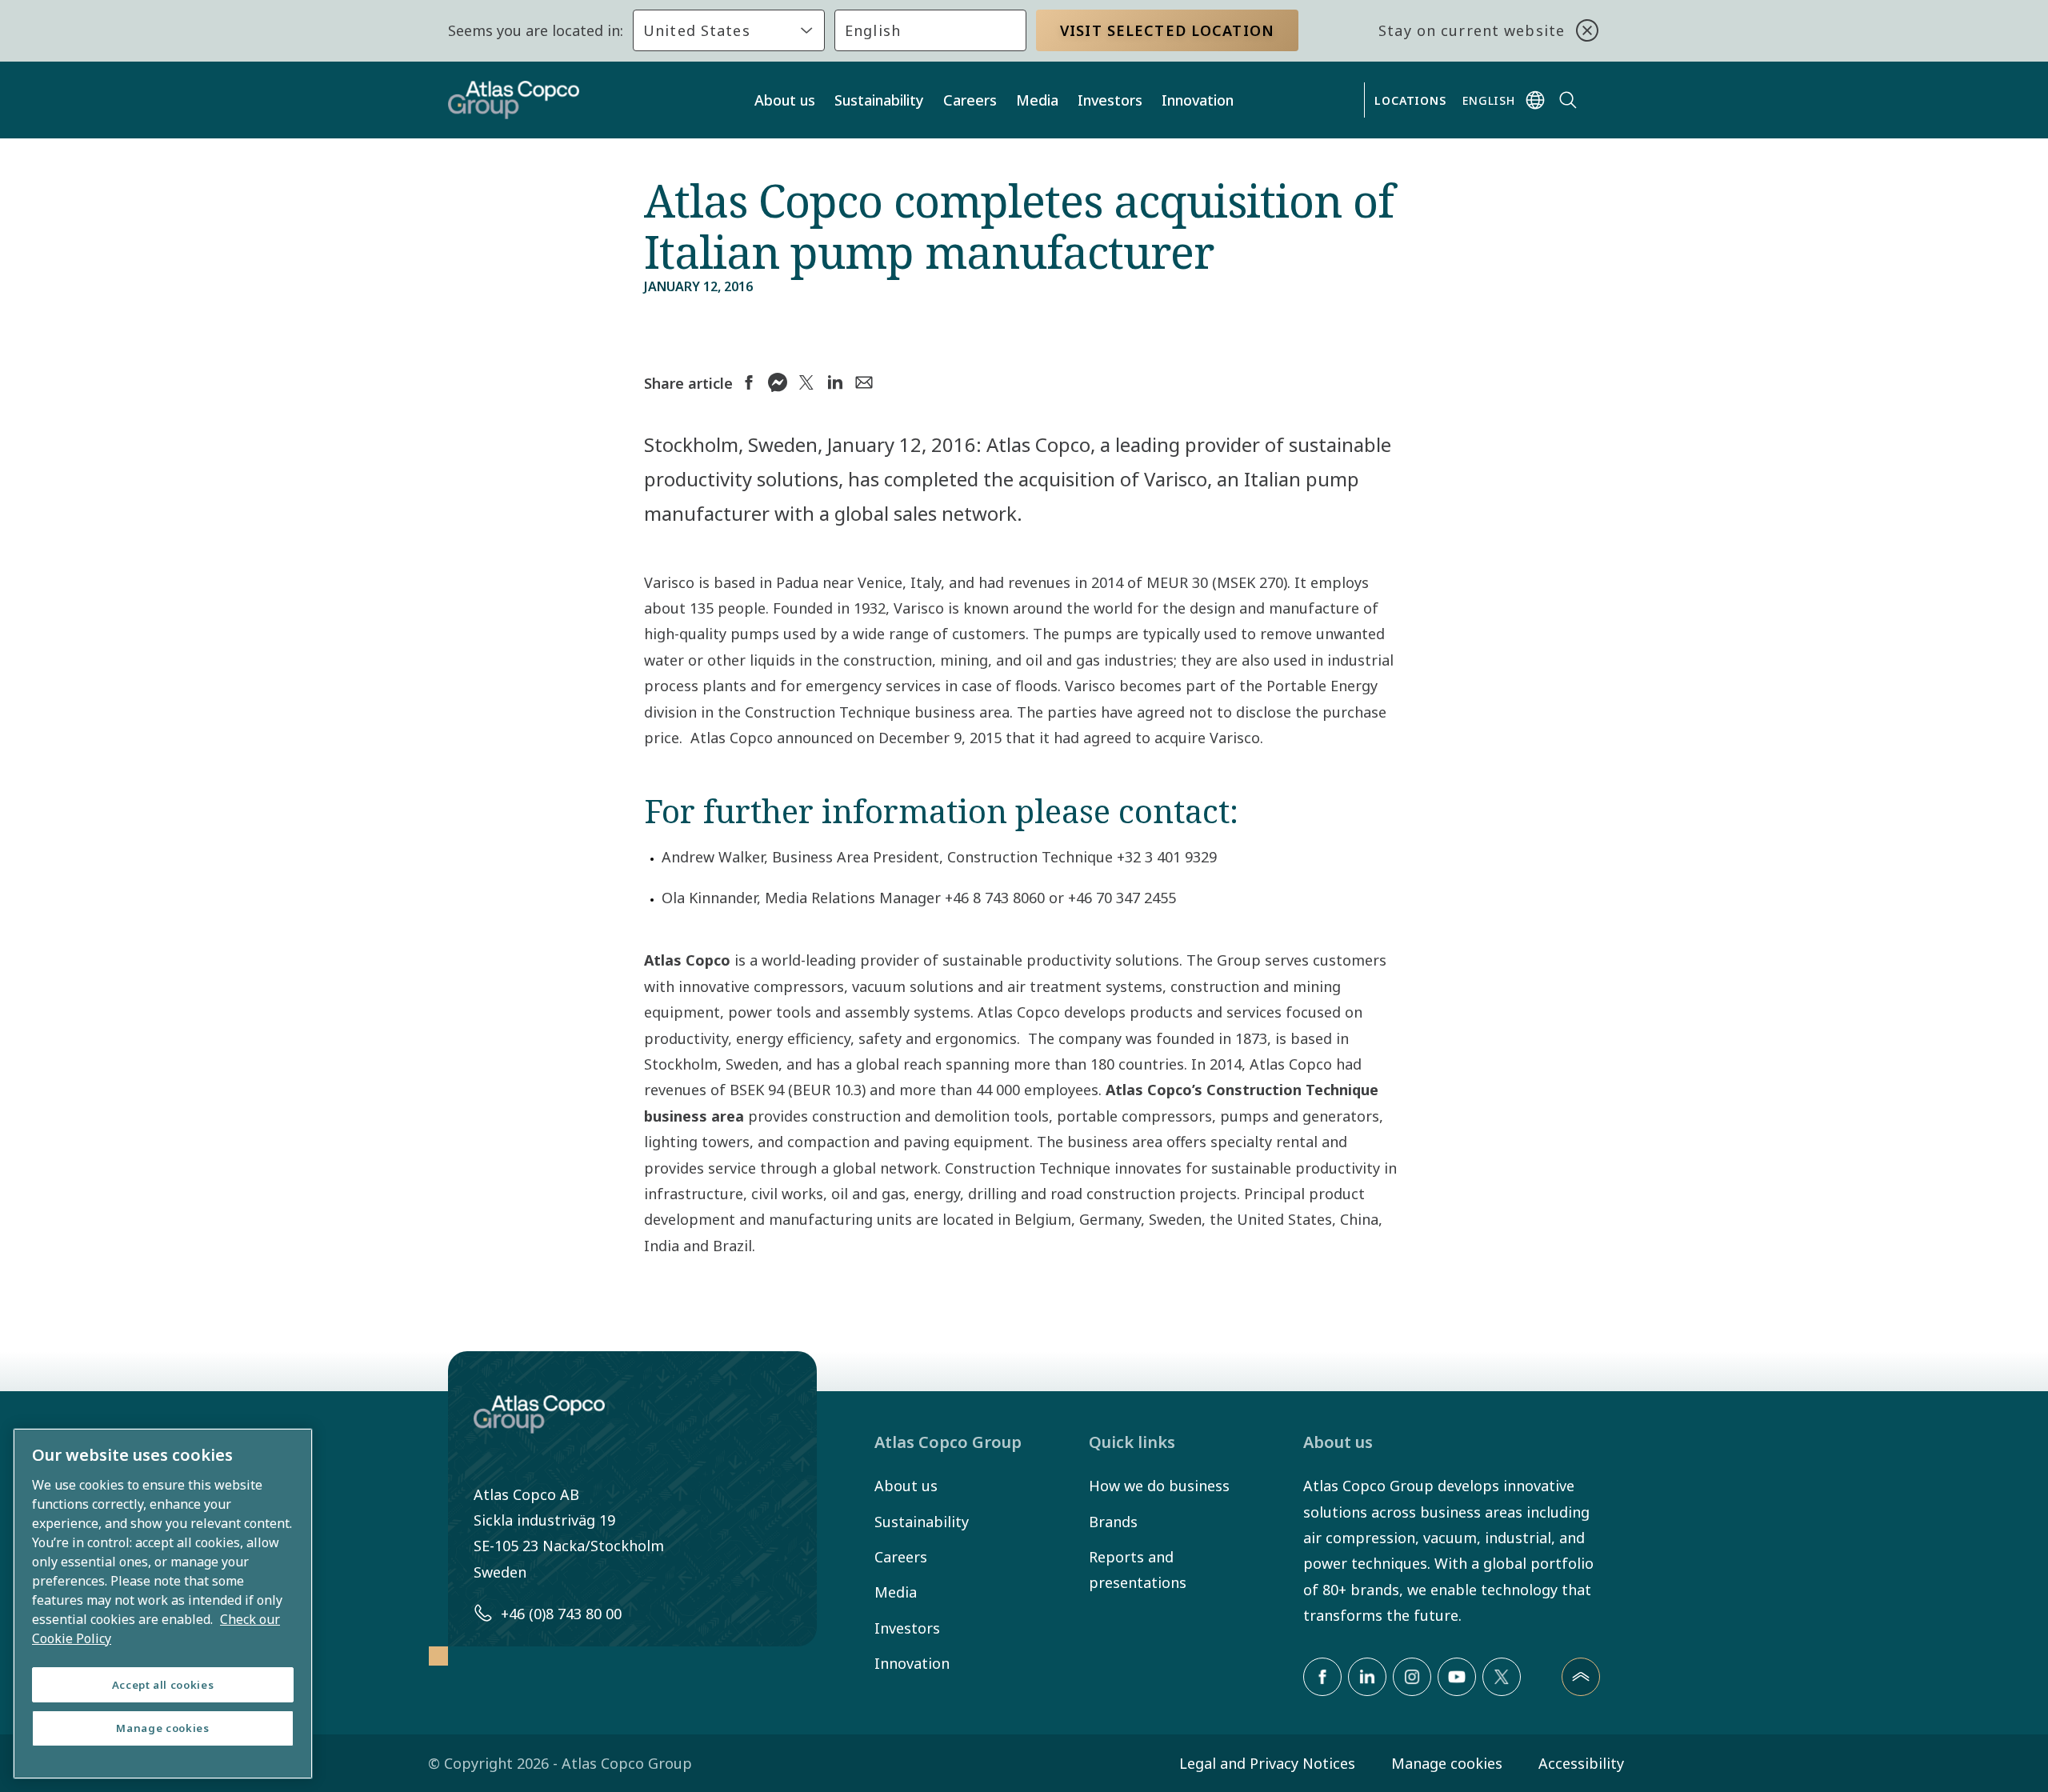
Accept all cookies (163, 1685)
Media (1037, 100)
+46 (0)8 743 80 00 (561, 1614)
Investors (1110, 100)
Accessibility (1581, 1763)
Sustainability (879, 100)
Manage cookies (1447, 1763)
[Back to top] (1581, 1677)
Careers (970, 100)
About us (785, 100)
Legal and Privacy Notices (1267, 1763)
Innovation (1198, 100)
